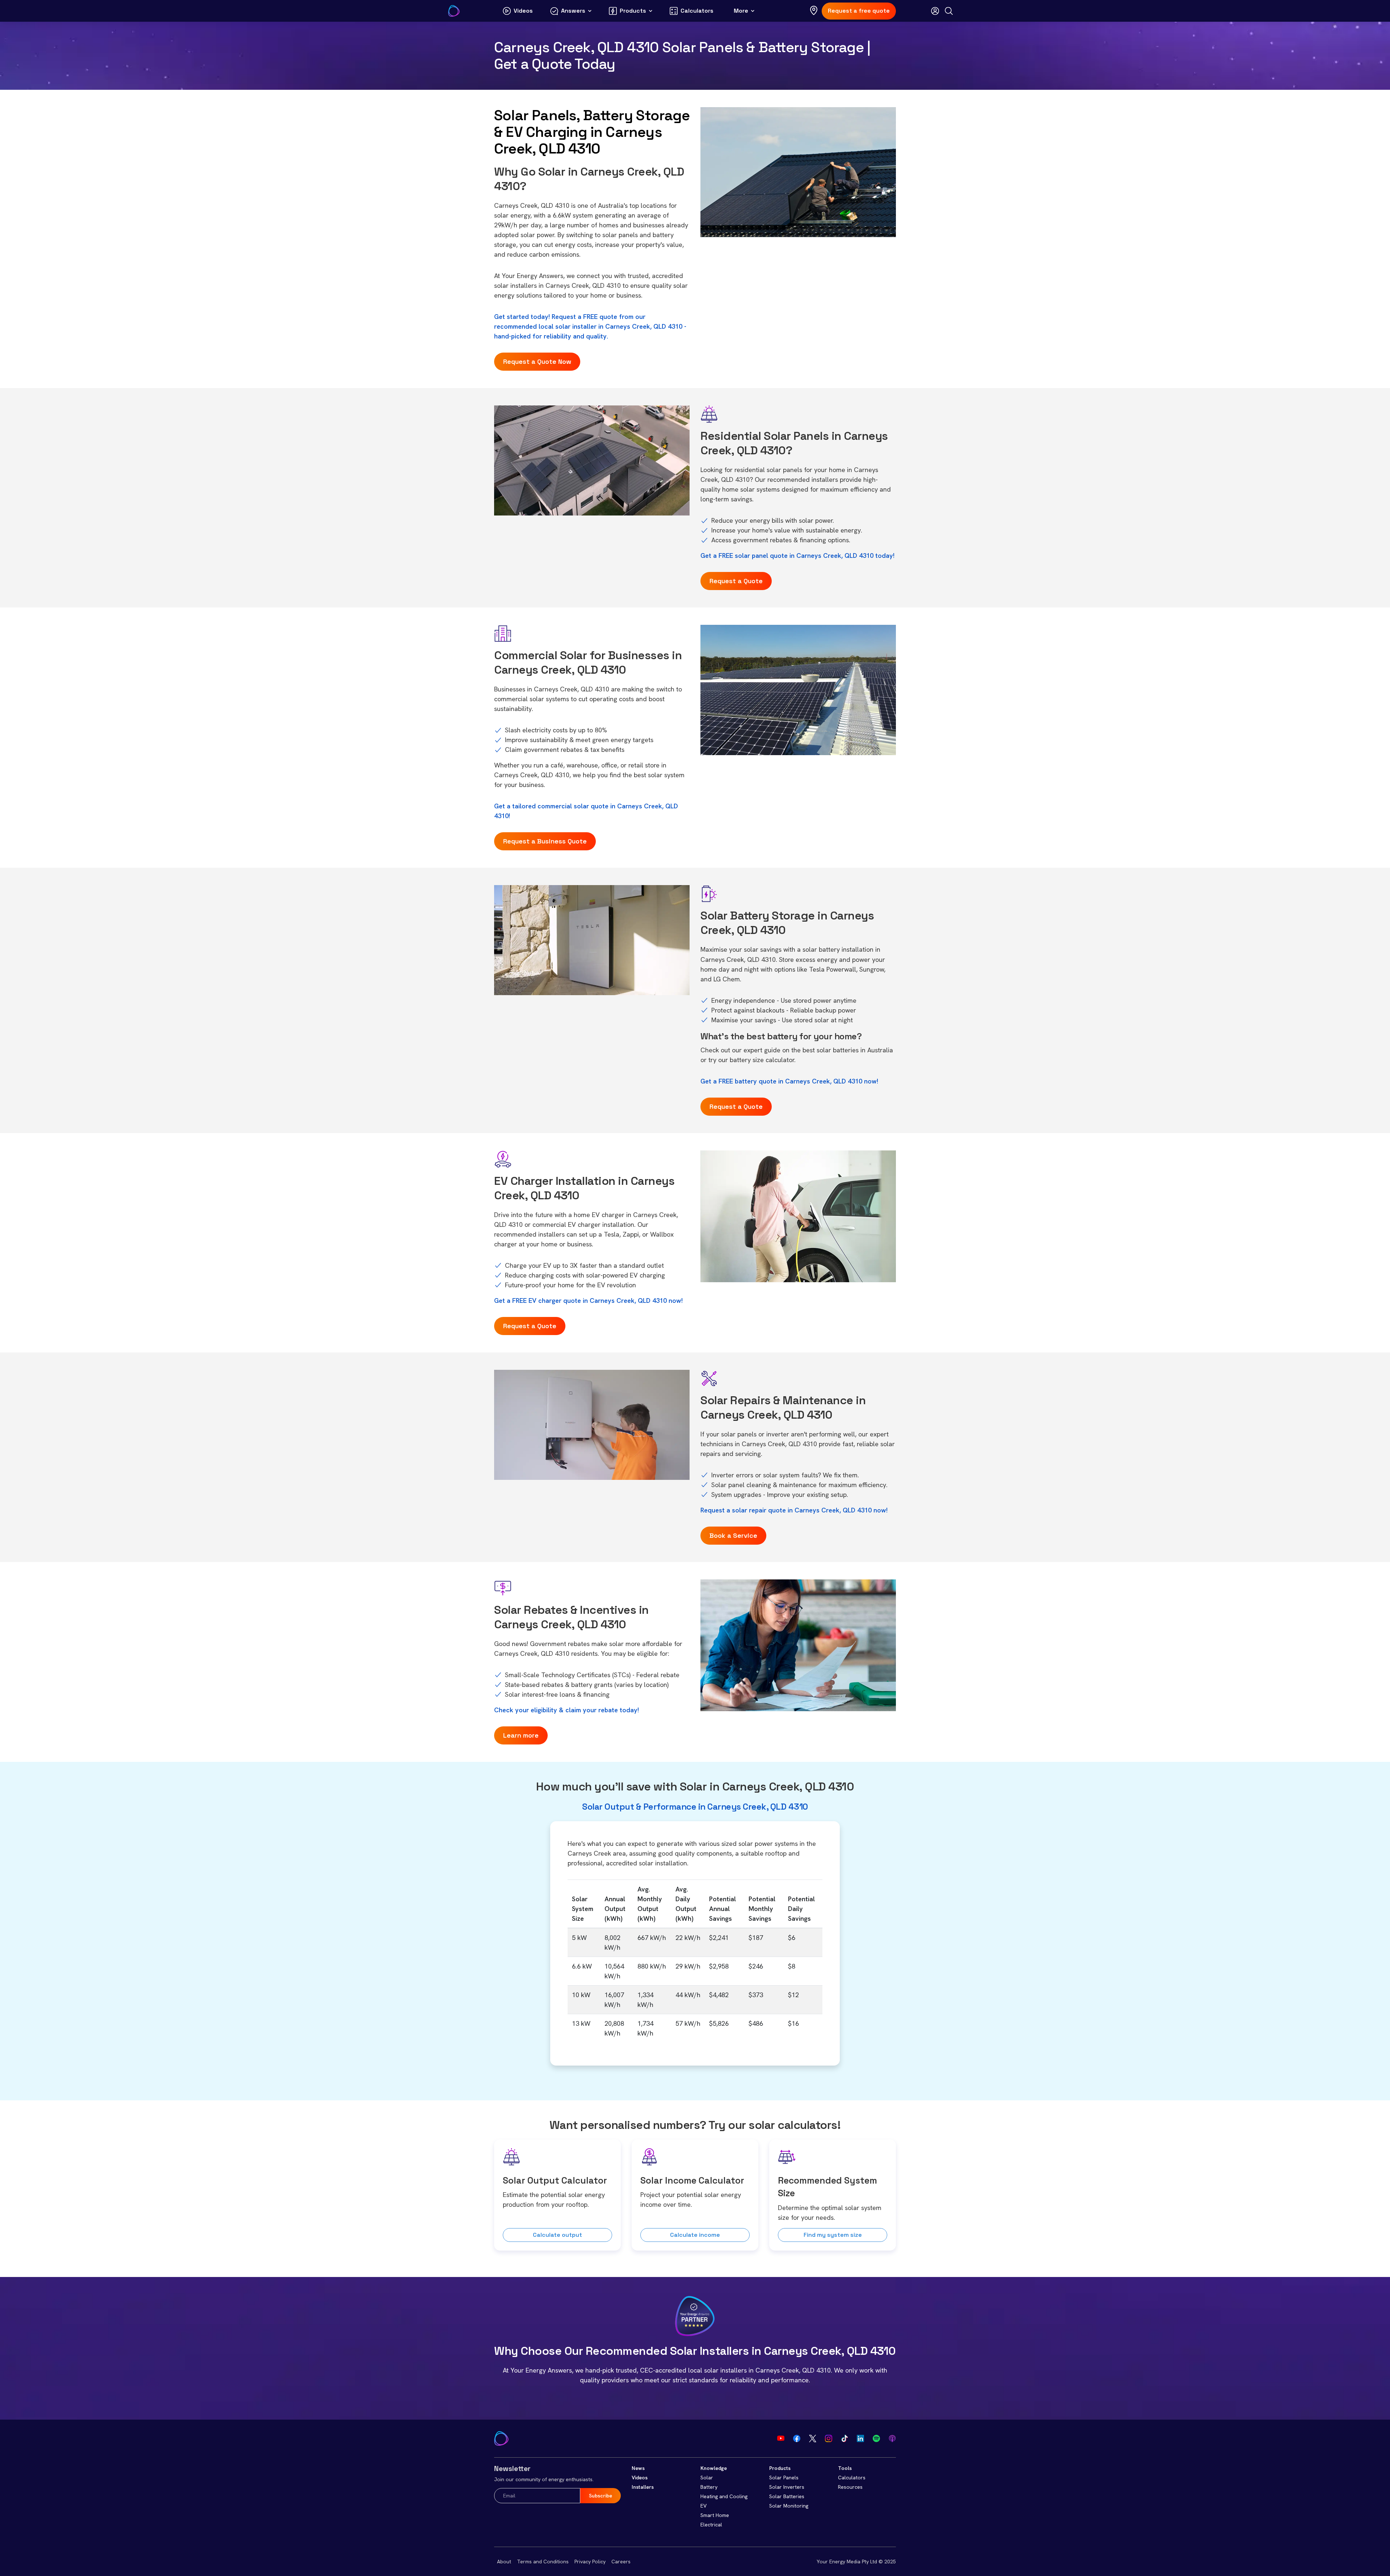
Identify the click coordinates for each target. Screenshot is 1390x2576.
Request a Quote (736, 581)
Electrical (711, 2525)
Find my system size (833, 2235)
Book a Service (733, 1535)
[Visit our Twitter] (813, 2438)
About (504, 2562)
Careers (621, 2562)
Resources (850, 2487)
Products (780, 2468)
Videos (640, 2478)
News (638, 2468)
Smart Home (715, 2515)
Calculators (852, 2478)
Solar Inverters (787, 2487)
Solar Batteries (787, 2496)
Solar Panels (784, 2478)
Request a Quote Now (537, 361)
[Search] (949, 11)
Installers (643, 2487)
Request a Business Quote (545, 841)
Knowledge (714, 2468)
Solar (707, 2478)
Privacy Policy (590, 2562)
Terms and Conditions (543, 2562)
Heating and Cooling (724, 2496)
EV (704, 2506)
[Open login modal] (935, 11)
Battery (709, 2487)
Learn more (521, 1735)
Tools (845, 2468)
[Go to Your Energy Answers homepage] (454, 11)
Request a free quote (859, 11)
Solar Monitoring (789, 2506)
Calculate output (557, 2235)
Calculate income (695, 2235)
